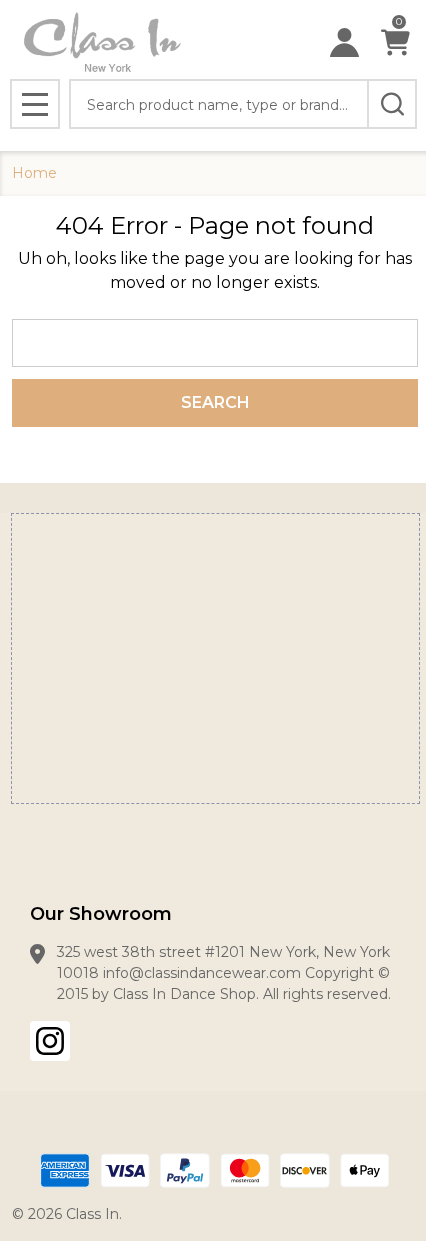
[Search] (392, 104)
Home (34, 173)
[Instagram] (50, 1041)
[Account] (344, 42)
